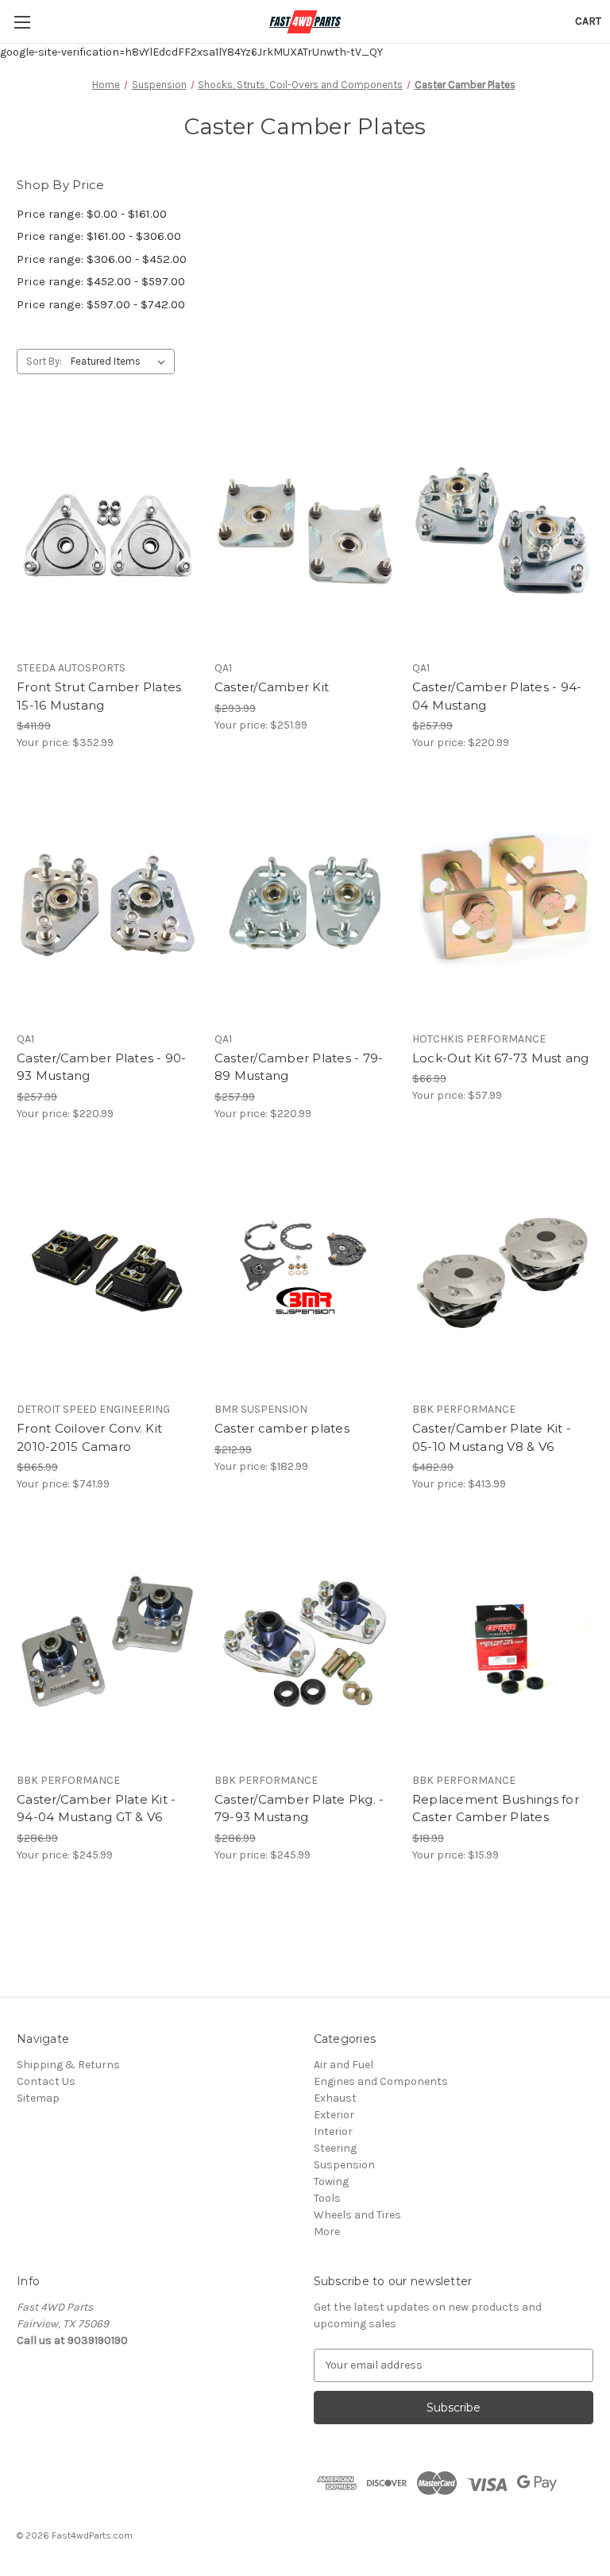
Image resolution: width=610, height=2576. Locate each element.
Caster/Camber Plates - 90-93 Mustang (102, 1067)
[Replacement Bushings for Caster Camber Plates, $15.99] (503, 1644)
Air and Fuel (344, 2065)
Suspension (344, 2165)
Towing (331, 2181)
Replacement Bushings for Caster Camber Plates (496, 1808)
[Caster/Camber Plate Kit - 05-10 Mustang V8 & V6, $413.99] (503, 1274)
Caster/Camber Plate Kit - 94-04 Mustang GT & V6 (96, 1808)
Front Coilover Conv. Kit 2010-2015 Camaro (89, 1437)
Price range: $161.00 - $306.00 (99, 236)
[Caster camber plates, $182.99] (305, 1274)
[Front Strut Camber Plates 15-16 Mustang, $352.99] (107, 532)
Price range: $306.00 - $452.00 (102, 259)
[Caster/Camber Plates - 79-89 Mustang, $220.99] (305, 903)
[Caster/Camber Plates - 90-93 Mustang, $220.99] (107, 903)
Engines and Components (381, 2081)
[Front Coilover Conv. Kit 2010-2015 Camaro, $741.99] (107, 1274)
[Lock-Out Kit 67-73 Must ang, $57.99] (503, 903)
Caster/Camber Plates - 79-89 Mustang (299, 1067)
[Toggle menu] (22, 22)
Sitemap (38, 2098)
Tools (327, 2198)
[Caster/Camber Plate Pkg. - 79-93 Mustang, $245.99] (305, 1644)
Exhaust (335, 2098)
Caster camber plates (282, 1428)
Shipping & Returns (68, 2065)
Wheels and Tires (357, 2215)
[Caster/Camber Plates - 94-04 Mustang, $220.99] (503, 532)
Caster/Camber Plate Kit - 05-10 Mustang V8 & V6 (492, 1437)
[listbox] (121, 362)
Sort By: (44, 361)
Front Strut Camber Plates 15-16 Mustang (99, 696)
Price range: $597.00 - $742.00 (101, 304)
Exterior (334, 2115)
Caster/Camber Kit (272, 687)
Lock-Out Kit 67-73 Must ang (501, 1058)
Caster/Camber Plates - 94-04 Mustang (497, 696)
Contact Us (46, 2081)
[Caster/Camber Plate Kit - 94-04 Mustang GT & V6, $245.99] (107, 1644)
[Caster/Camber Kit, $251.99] (305, 532)
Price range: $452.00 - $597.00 (101, 281)
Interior (333, 2131)
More (327, 2232)
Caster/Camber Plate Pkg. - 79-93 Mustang (299, 1808)
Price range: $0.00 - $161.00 (92, 214)
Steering (335, 2148)
